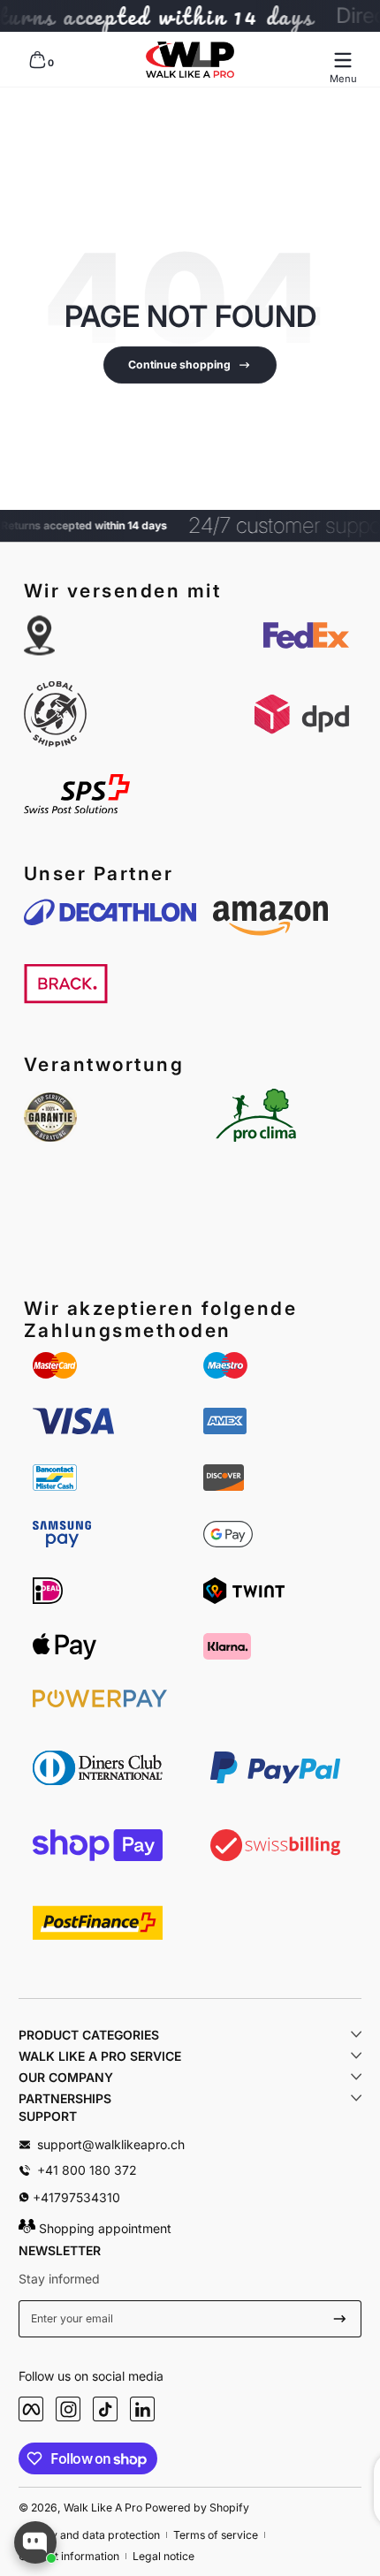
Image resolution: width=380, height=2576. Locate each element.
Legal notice (163, 2556)
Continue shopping (179, 365)
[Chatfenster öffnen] (35, 2542)
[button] (37, 60)
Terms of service (216, 2535)
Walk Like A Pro (103, 2508)
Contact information (69, 2556)
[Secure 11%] (340, 2319)
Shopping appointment (103, 2228)
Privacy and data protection (89, 2535)
